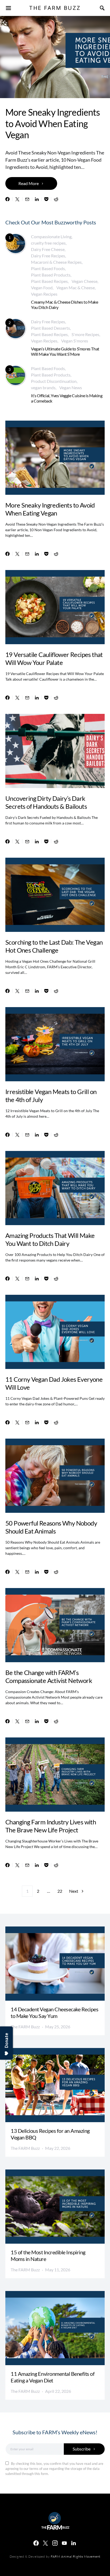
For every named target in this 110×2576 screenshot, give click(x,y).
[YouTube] (64, 2543)
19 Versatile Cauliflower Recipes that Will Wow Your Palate (54, 658)
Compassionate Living (51, 236)
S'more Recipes (85, 334)
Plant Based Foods (48, 268)
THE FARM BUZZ (55, 8)
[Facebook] (36, 2543)
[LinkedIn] (74, 2543)
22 (60, 1891)
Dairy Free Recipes (48, 256)
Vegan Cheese (85, 281)
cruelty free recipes (48, 243)
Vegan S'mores (75, 341)
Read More (29, 183)
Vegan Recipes (44, 294)
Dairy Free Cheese (48, 249)
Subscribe (82, 2449)
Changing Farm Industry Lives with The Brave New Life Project (51, 1826)
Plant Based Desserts (50, 328)
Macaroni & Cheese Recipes (56, 262)
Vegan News (71, 388)
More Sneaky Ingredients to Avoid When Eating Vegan (53, 123)
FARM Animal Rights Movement (76, 2556)
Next (74, 1891)
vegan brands (43, 388)
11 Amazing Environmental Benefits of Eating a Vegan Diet (53, 2377)
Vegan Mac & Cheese (76, 288)
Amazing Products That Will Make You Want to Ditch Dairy (50, 1239)
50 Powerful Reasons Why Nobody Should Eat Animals (51, 1527)
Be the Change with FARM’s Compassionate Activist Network (49, 1676)
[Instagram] (55, 2543)
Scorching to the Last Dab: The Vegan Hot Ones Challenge (54, 946)
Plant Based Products (51, 275)
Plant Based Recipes (49, 281)
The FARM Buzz (25, 2027)
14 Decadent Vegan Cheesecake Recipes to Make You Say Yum (54, 2012)
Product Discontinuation (54, 381)
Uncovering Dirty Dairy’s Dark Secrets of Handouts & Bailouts (46, 802)
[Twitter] (45, 2543)
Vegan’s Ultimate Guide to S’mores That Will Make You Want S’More (65, 351)
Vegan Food (42, 288)
